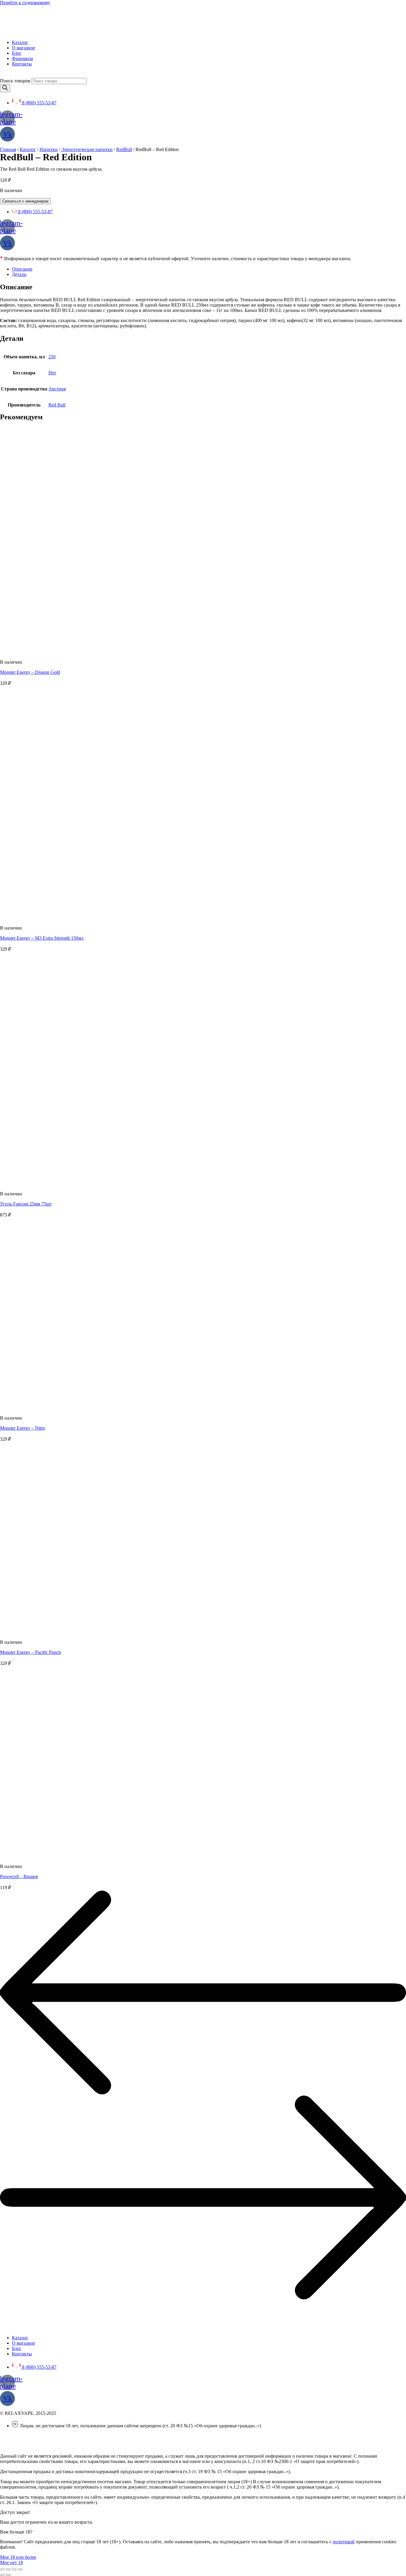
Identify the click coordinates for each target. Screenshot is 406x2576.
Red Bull (57, 405)
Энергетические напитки (87, 149)
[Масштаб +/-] (20, 2569)
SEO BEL (48, 2446)
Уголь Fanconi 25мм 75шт (26, 1204)
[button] (18, 2557)
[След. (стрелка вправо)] (8, 2575)
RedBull (124, 149)
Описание (22, 269)
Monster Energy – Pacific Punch (30, 1652)
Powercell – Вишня (19, 1876)
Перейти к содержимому (25, 3)
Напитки (49, 149)
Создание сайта (16, 2446)
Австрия (57, 389)
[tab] (209, 269)
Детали (19, 274)
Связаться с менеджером (25, 201)
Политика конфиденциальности (33, 2436)
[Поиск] (5, 88)
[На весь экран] (14, 2569)
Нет (52, 373)
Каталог (28, 149)
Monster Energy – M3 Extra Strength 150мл (42, 938)
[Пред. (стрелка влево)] (2, 2575)
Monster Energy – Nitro (22, 1428)
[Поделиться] (8, 2569)
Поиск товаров (15, 81)
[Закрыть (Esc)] (2, 2569)
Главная (8, 149)
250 (52, 357)
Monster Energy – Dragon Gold (30, 672)
